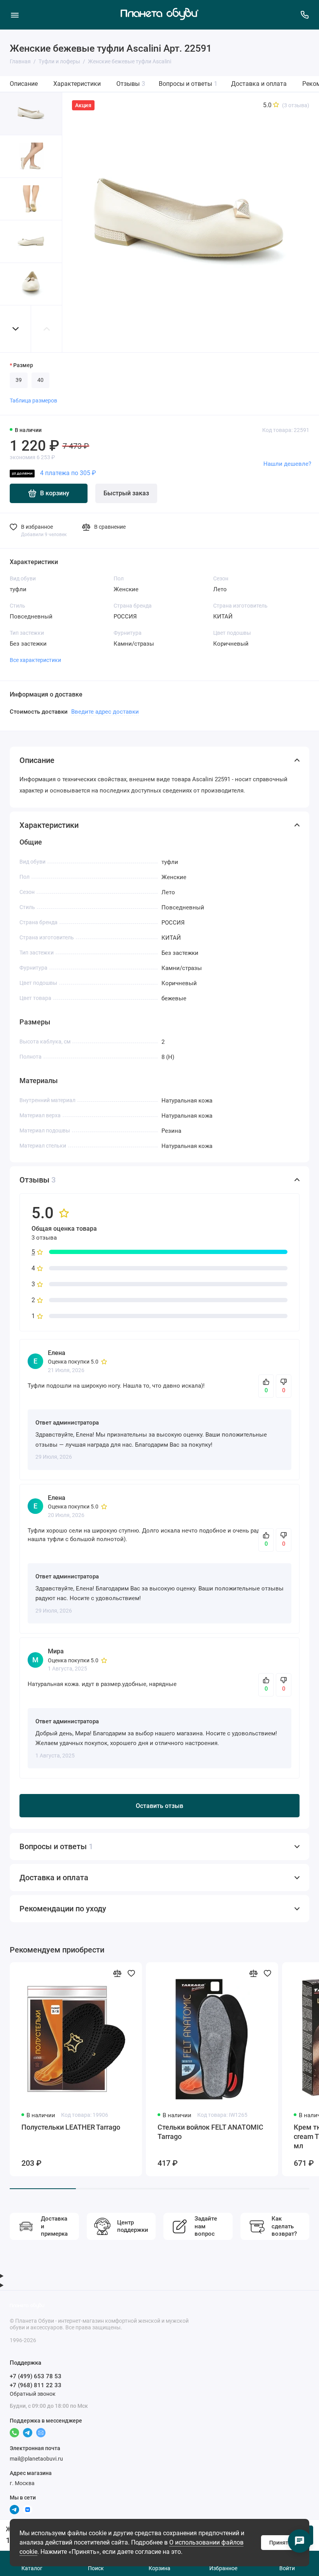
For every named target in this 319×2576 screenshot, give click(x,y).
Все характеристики (35, 660)
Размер (23, 365)
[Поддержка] (304, 15)
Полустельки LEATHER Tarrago (71, 2127)
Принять (280, 2543)
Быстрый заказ (126, 493)
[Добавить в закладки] (131, 1973)
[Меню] (15, 15)
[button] (16, 329)
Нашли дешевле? (287, 464)
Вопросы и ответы (188, 84)
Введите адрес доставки (105, 712)
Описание (24, 84)
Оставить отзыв (159, 1806)
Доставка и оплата (259, 84)
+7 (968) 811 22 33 (36, 2385)
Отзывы (131, 84)
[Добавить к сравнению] (117, 1973)
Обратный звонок (33, 2394)
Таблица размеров (33, 401)
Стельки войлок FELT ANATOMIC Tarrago (210, 2132)
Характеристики (77, 84)
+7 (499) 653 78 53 (36, 2376)
